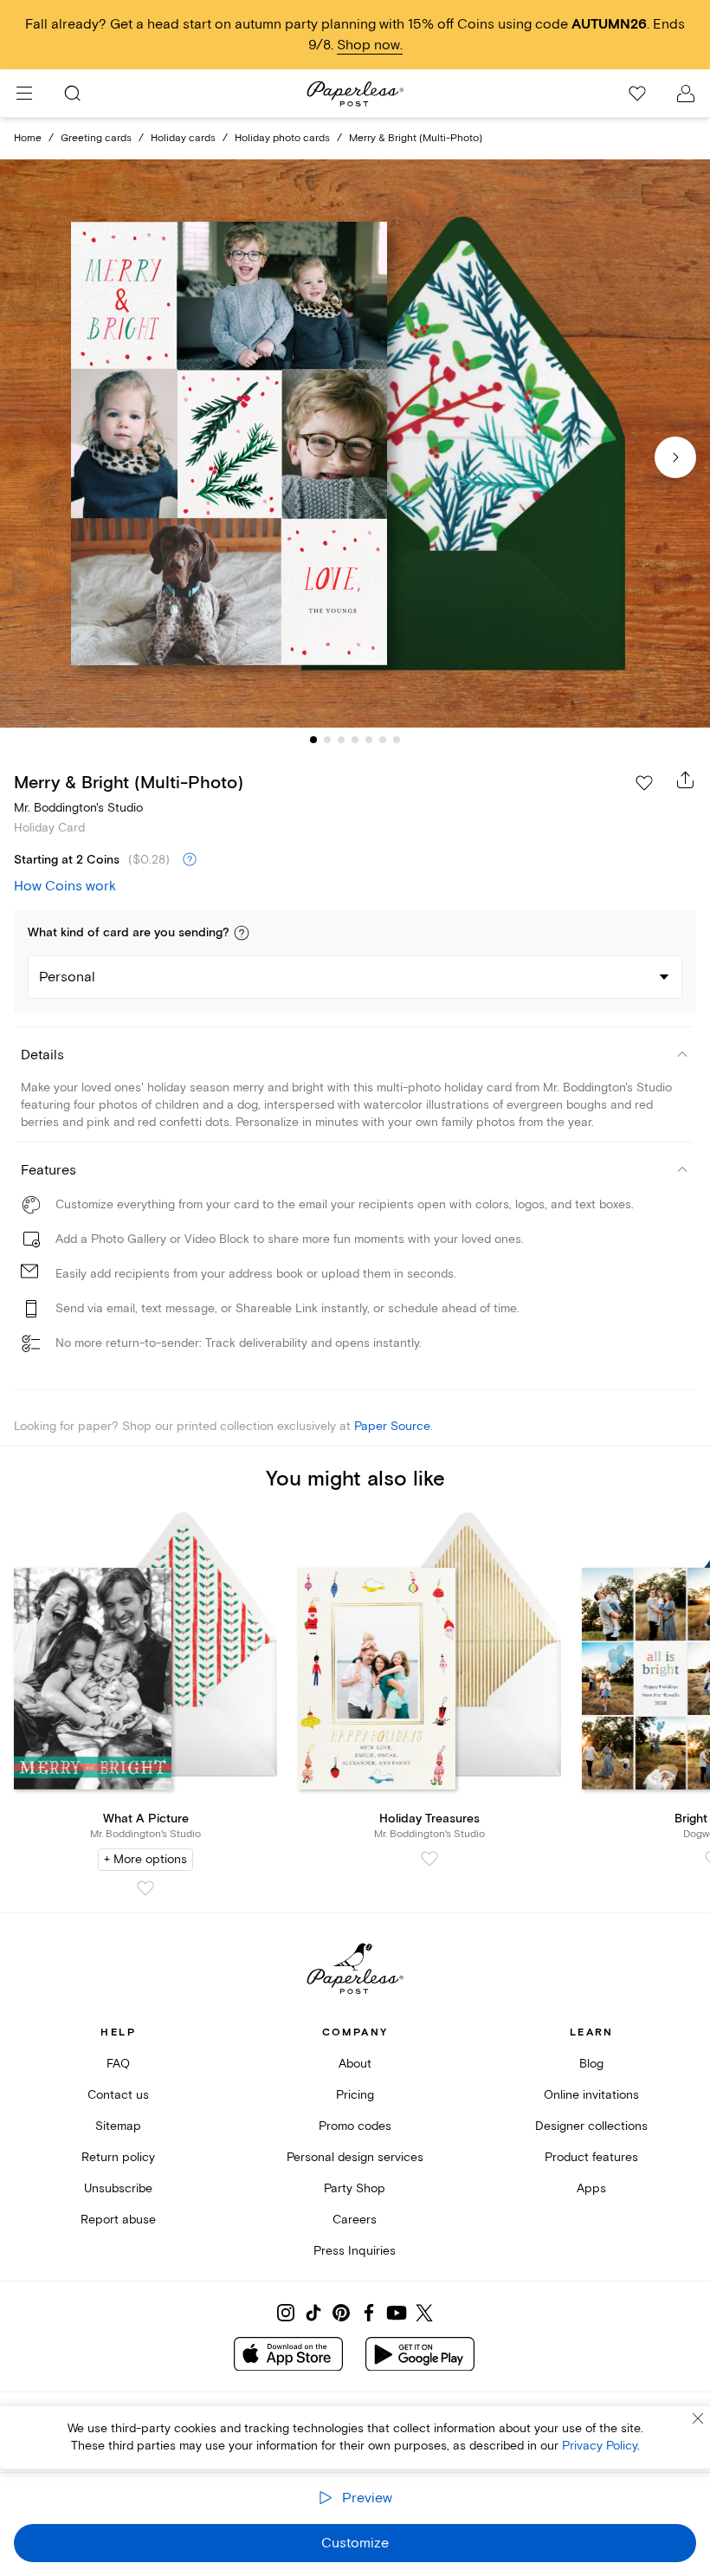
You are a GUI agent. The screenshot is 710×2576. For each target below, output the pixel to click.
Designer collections (591, 2126)
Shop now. (370, 45)
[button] (242, 933)
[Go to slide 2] (327, 740)
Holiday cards (183, 138)
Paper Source (392, 1426)
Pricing (355, 2095)
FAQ (118, 2064)
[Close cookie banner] (698, 2418)
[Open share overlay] (686, 780)
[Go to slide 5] (369, 740)
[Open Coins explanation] (190, 860)
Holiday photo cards (282, 138)
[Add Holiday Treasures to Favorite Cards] (429, 1859)
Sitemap (118, 2126)
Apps (591, 2188)
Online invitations (591, 2095)
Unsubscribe (118, 2188)
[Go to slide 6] (383, 740)
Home (28, 138)
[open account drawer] (686, 94)
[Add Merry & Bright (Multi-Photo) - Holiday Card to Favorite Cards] (644, 783)
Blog (591, 2064)
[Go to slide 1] (313, 740)
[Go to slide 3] (341, 740)
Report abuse (118, 2220)
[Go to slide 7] (397, 740)
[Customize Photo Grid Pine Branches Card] (355, 443)
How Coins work (65, 886)
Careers (355, 2220)
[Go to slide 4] (355, 740)
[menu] (24, 94)
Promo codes (355, 2126)
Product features (591, 2157)
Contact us (118, 2095)
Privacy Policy (600, 2446)
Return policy (118, 2157)
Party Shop (355, 2188)
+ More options (145, 1859)
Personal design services (355, 2157)
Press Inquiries (355, 2251)
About (355, 2064)
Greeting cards (96, 138)
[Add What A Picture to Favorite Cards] (145, 1888)
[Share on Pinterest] (341, 2313)
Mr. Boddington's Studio (78, 808)
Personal (67, 977)
